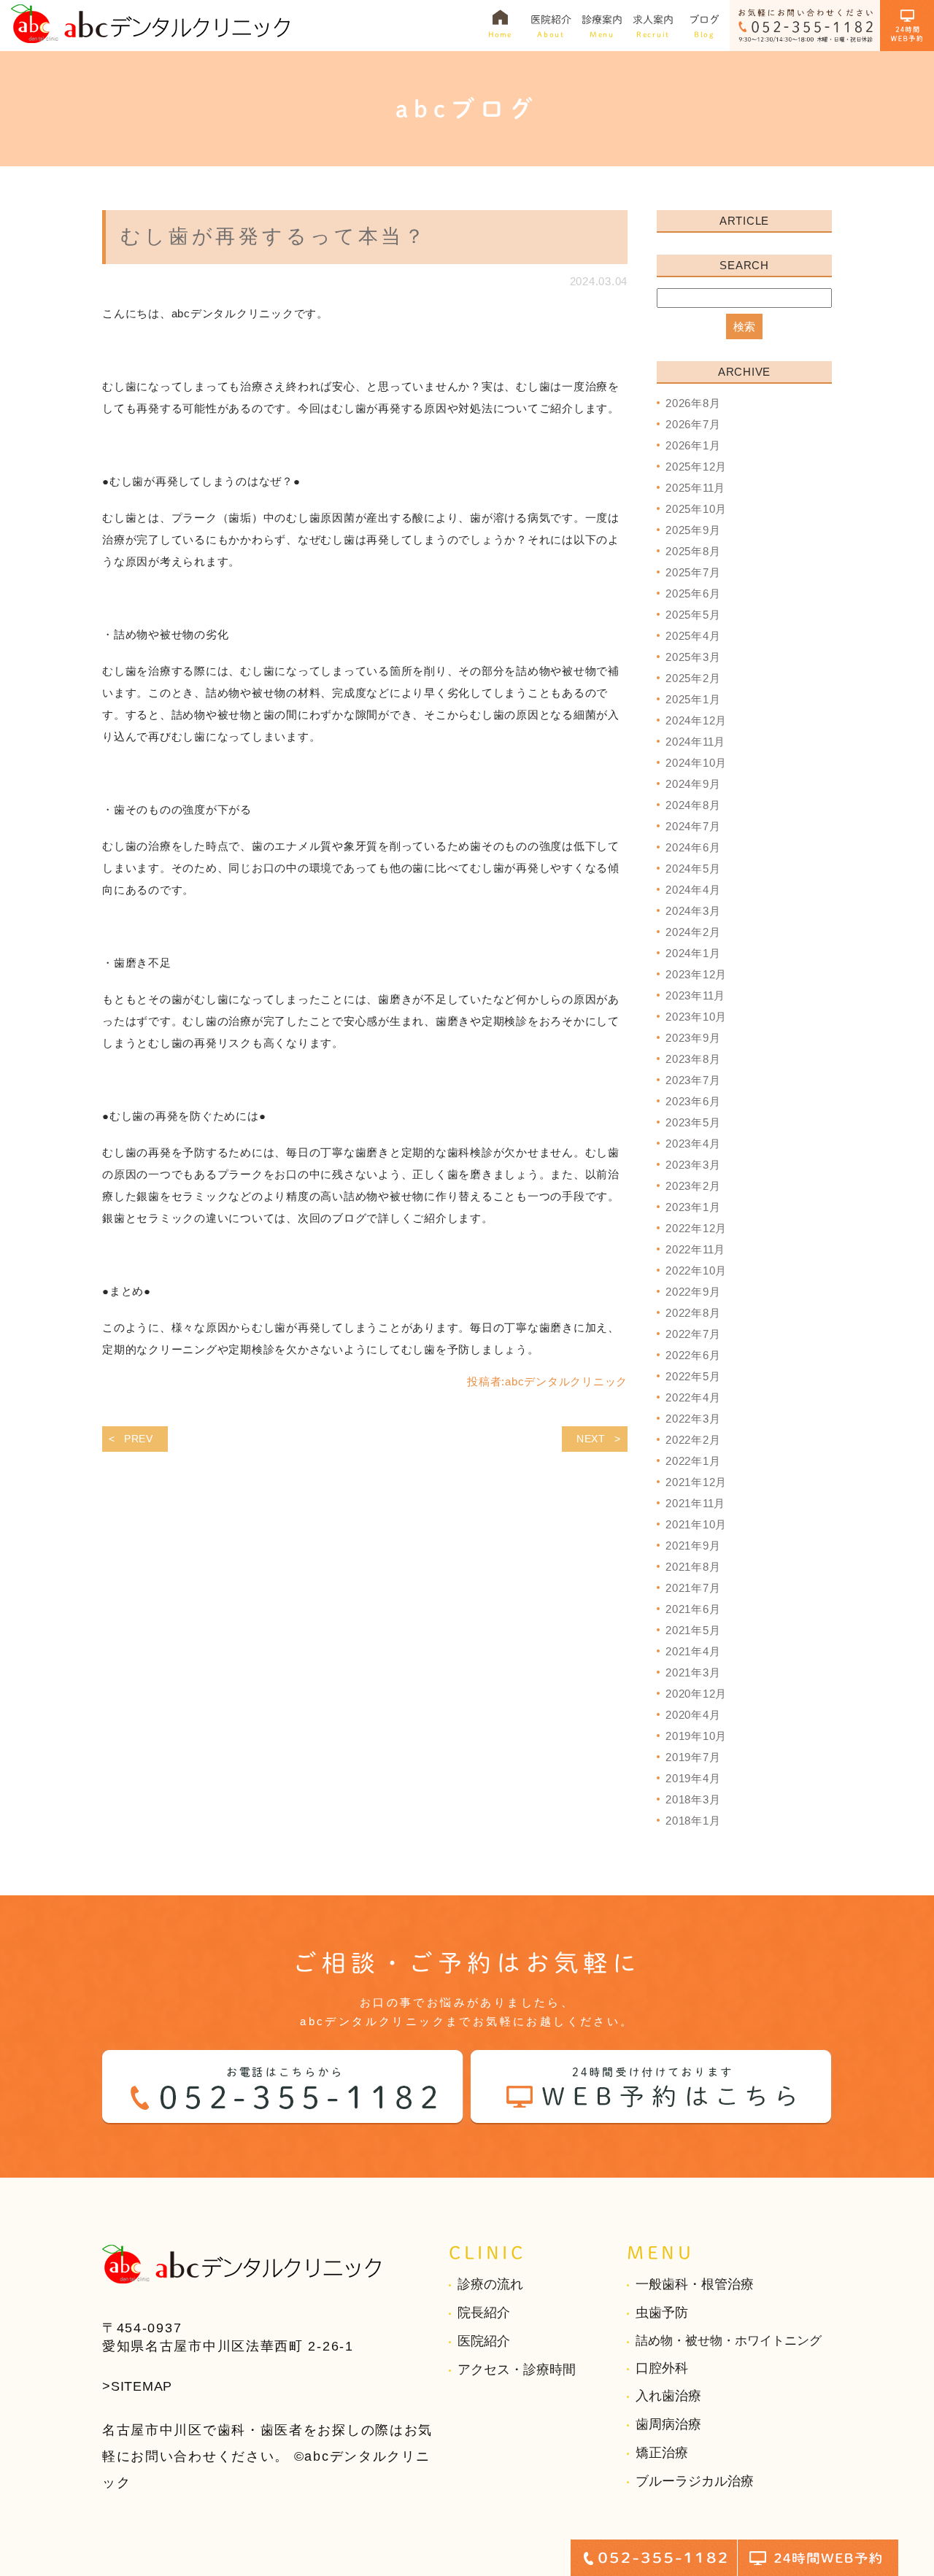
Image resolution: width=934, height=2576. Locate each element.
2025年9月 (693, 530)
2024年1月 (693, 953)
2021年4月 (693, 1651)
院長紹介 (484, 2313)
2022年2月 (693, 1440)
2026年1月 (693, 445)
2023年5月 (693, 1122)
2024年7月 (693, 826)
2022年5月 (693, 1376)
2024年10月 (696, 763)
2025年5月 (693, 615)
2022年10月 (696, 1270)
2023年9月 (693, 1038)
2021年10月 (696, 1524)
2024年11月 (695, 742)
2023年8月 (693, 1059)
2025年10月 (696, 509)
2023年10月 (696, 1017)
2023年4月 (693, 1144)
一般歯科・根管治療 (695, 2284)
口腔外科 (662, 2368)
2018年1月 (693, 1821)
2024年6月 (693, 847)
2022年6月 (693, 1355)
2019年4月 (693, 1778)
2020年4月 (693, 1715)
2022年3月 (693, 1419)
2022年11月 (695, 1249)
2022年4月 (693, 1397)
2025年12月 (696, 467)
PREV (139, 1439)
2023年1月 (693, 1207)
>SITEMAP (137, 2386)
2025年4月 (693, 636)
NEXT (591, 1439)
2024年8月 (693, 805)
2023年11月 (695, 995)
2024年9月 (693, 784)
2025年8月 (693, 551)
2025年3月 (693, 657)
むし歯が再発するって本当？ (274, 236)
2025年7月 (693, 572)
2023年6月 (693, 1101)
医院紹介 (484, 2341)
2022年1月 (693, 1461)
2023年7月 (693, 1080)
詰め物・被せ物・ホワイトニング (729, 2341)
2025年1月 (693, 699)
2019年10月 (696, 1736)
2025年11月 (695, 488)
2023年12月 (696, 974)
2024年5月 (693, 869)
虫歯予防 (662, 2313)
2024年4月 (693, 890)
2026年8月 (693, 403)
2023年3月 (693, 1165)
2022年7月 (693, 1334)
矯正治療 (662, 2453)
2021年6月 (693, 1609)
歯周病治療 (668, 2424)
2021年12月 (696, 1482)
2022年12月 (696, 1228)
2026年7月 (693, 424)
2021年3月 (693, 1672)
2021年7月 (693, 1588)
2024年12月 (696, 720)
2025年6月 (693, 593)
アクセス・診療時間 (517, 2370)
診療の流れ (490, 2284)
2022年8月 (693, 1313)
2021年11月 (695, 1503)
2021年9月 (693, 1546)
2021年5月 (693, 1630)
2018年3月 (693, 1799)
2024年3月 (693, 911)
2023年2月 (693, 1186)
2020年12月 (696, 1694)
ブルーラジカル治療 (695, 2481)
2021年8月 (693, 1567)
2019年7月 (693, 1757)
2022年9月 (693, 1292)
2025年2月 (693, 678)
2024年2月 (693, 932)
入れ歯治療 (668, 2396)
